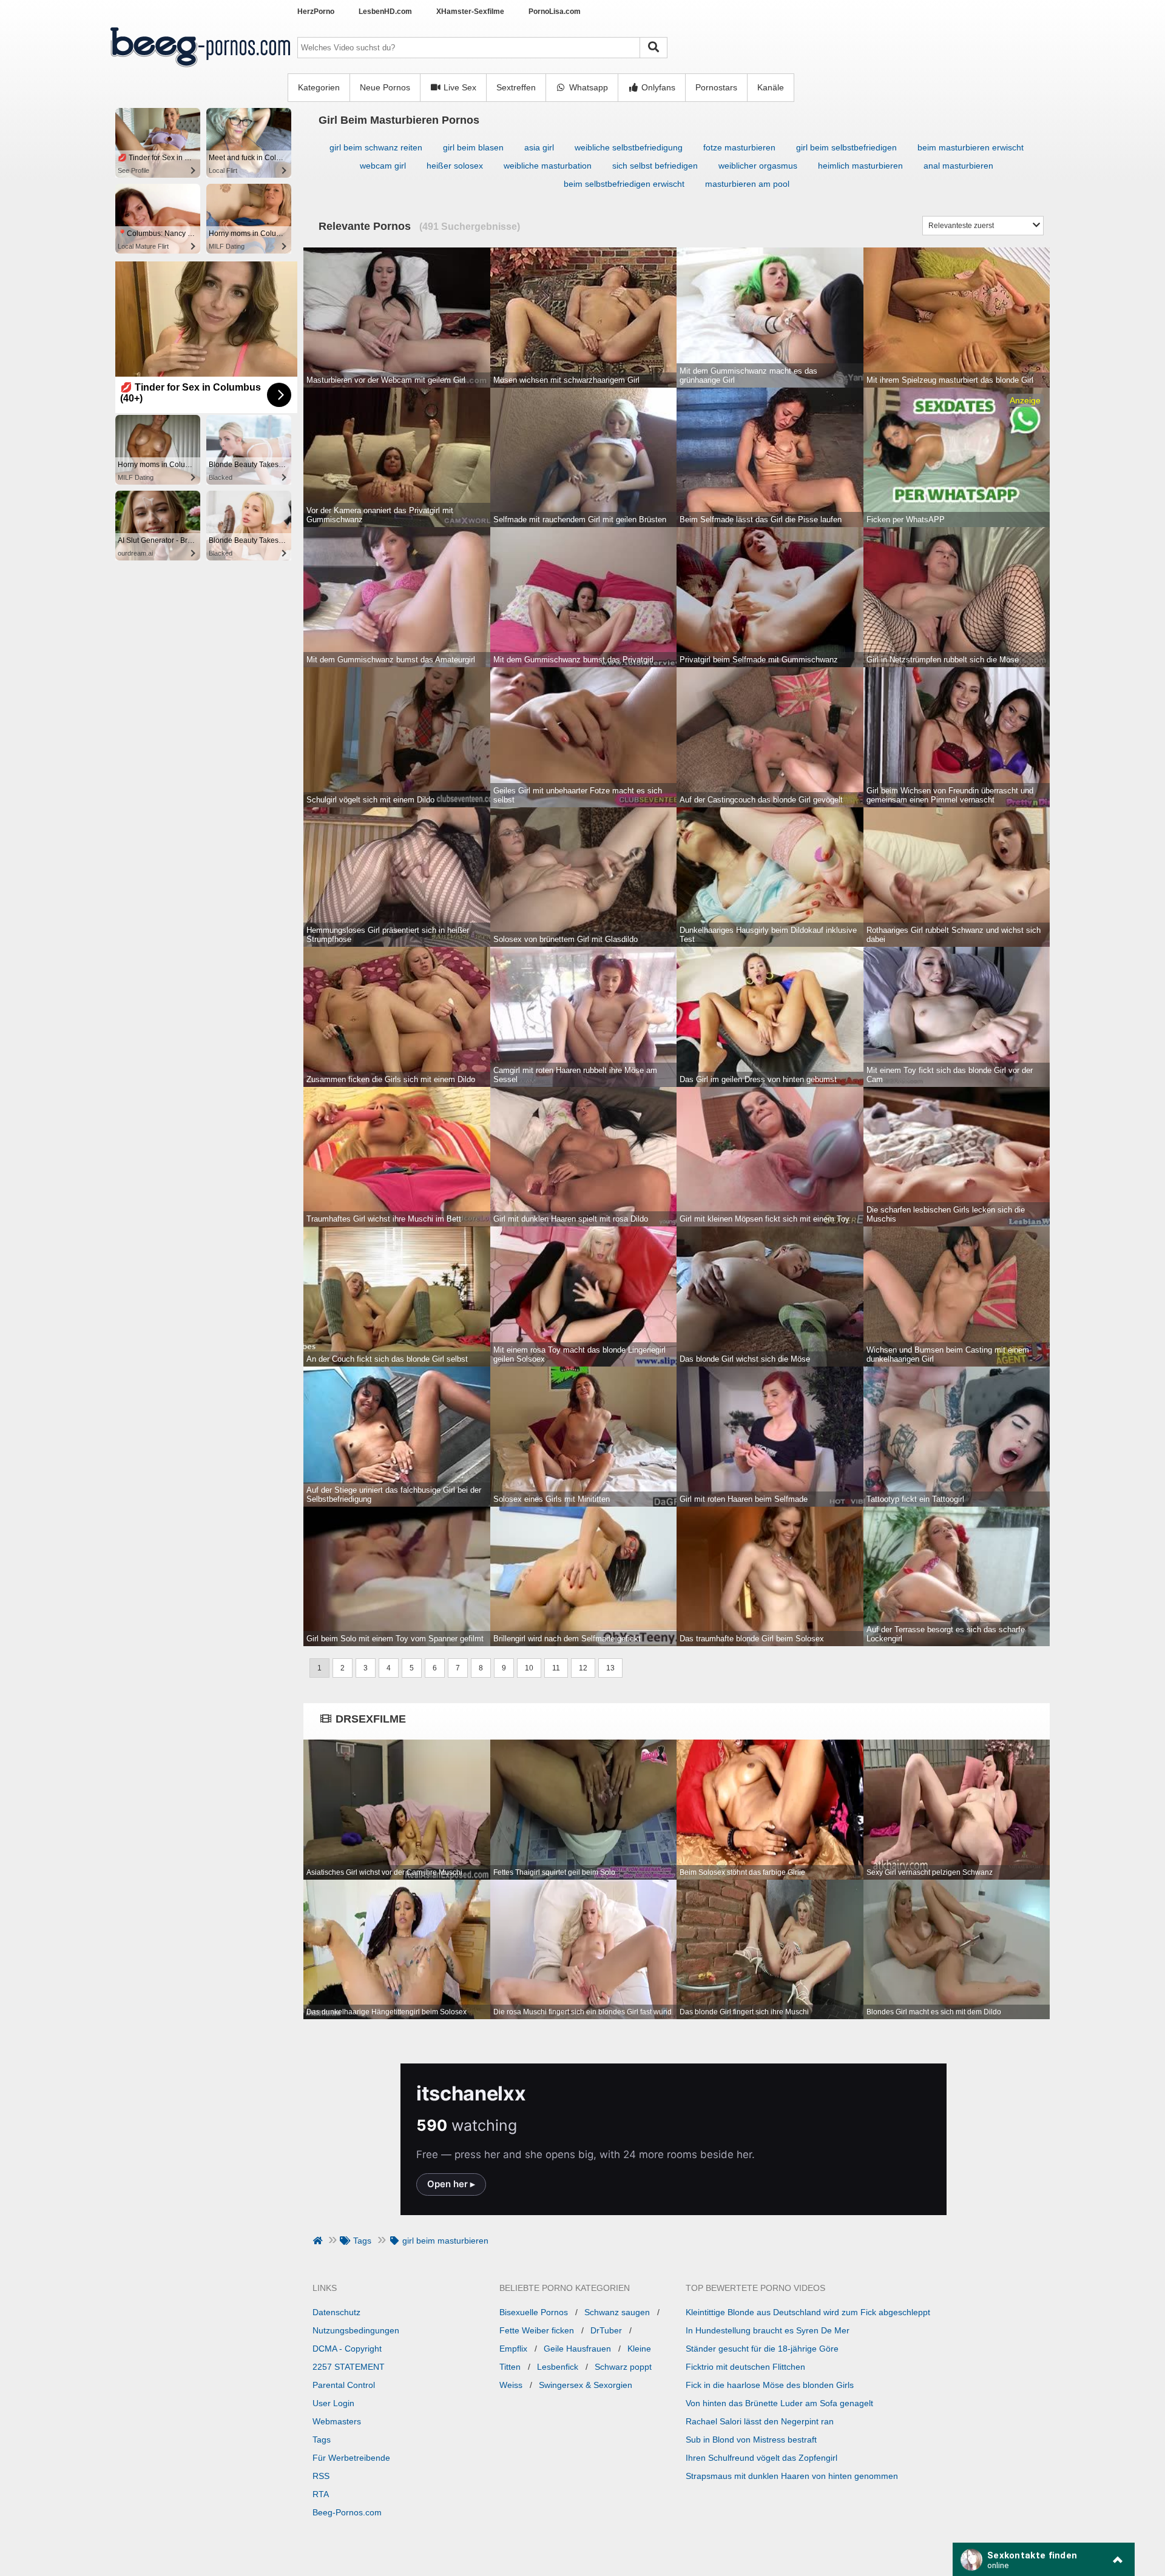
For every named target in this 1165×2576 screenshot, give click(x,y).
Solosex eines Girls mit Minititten (552, 1499)
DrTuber (606, 2330)
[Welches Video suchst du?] (654, 48)
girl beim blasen (473, 147)
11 (556, 1668)
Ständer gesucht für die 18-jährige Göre (762, 2349)
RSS (321, 2476)
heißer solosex (455, 166)
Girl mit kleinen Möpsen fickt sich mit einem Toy (765, 1219)
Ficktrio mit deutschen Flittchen (745, 2367)
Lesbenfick (558, 2367)
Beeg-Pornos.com (347, 2512)
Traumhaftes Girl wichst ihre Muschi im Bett (384, 1219)
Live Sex (459, 87)
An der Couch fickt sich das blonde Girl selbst (387, 1359)
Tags (322, 2440)
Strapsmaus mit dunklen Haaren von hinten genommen (792, 2476)
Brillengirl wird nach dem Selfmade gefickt (567, 1639)
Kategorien (319, 87)
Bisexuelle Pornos (534, 2312)
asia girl (539, 147)
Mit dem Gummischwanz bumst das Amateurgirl (391, 660)
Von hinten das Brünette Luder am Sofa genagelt (779, 2403)
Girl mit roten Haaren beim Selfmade (744, 1499)
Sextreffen (516, 87)
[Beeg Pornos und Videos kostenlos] (200, 69)
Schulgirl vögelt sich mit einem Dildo (370, 800)
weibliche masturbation (548, 166)
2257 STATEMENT (349, 2367)
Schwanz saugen (617, 2312)
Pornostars (716, 87)
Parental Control (344, 2385)
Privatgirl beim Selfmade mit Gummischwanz (759, 660)
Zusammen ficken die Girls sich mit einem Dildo (391, 1079)
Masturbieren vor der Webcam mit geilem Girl (386, 380)
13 (610, 1668)
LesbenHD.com (385, 12)
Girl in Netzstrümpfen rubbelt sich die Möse (943, 660)
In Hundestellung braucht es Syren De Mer (768, 2330)
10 (529, 1668)
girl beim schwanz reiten (376, 147)
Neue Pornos (385, 87)
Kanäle (771, 87)
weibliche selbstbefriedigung (629, 147)
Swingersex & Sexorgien (586, 2385)
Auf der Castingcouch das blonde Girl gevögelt (761, 800)
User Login (333, 2403)
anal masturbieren (958, 166)
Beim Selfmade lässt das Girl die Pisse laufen (761, 520)
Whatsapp (587, 87)
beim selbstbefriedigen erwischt (624, 184)
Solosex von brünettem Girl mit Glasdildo (566, 939)
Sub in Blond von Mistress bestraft (751, 2440)
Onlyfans (657, 87)
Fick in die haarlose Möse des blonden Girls (770, 2385)
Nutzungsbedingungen (356, 2330)
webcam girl (383, 166)
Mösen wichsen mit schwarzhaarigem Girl (566, 380)
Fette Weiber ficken (537, 2330)
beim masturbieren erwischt (971, 147)
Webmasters (337, 2421)
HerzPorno (316, 12)
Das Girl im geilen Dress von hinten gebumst (758, 1079)
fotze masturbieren (739, 147)
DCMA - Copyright (347, 2349)
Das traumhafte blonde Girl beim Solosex (752, 1639)
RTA (321, 2494)
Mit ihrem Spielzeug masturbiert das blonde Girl (950, 380)
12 (583, 1668)
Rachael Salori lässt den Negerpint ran (760, 2421)
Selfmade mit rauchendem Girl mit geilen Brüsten (580, 520)
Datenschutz (336, 2312)
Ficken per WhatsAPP (906, 520)
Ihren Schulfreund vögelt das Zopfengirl (761, 2458)
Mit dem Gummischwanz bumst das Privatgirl (573, 660)
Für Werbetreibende (351, 2458)
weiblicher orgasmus (758, 166)
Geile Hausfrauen (577, 2349)
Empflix (513, 2349)
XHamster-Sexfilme (470, 12)
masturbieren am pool (747, 184)
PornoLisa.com (555, 12)
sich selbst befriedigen (655, 166)
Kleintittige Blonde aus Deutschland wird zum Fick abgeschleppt (808, 2312)
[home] (319, 2241)
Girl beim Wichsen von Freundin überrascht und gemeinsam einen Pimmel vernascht (950, 795)
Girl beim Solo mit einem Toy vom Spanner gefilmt (395, 1639)
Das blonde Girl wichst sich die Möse (745, 1359)
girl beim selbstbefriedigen (846, 147)
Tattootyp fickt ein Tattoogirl (915, 1499)
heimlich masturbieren (860, 166)
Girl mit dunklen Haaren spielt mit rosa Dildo (571, 1219)
